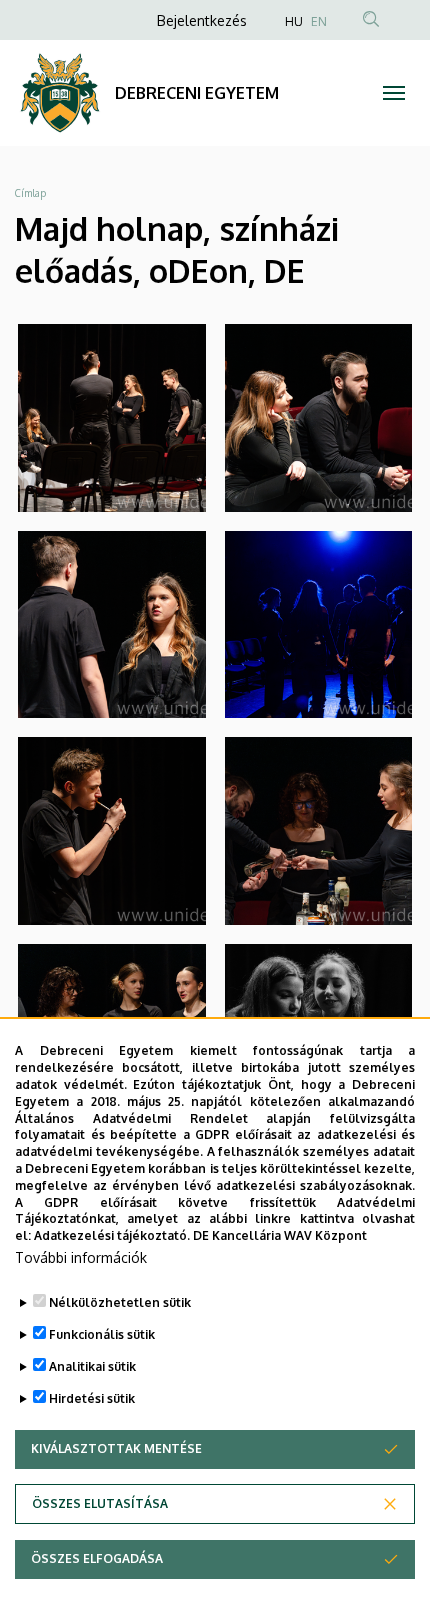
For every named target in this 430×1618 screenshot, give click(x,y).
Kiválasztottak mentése (116, 1448)
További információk (81, 1257)
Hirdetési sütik (92, 1398)
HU (294, 21)
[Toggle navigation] (394, 93)
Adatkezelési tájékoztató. (112, 1235)
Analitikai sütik (92, 1366)
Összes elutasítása (100, 1503)
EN (319, 21)
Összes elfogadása (97, 1558)
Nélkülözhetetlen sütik (120, 1302)
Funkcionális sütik (102, 1334)
